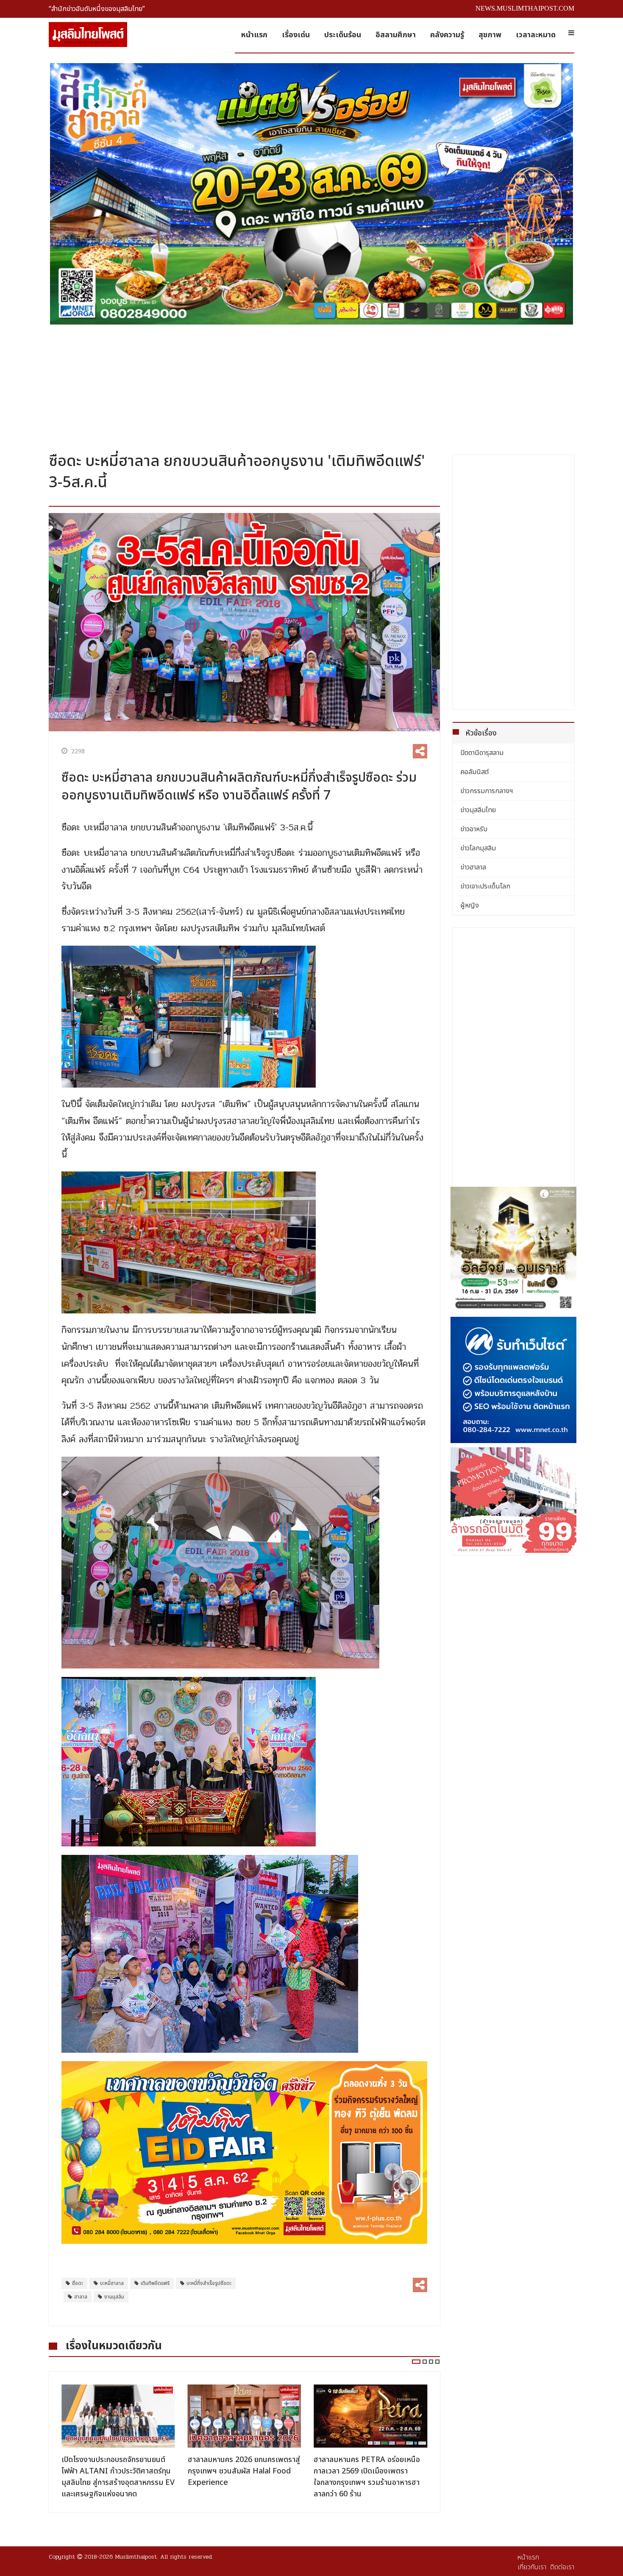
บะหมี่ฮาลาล (112, 2283)
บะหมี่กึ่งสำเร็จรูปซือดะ (209, 2283)
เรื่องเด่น (296, 35)
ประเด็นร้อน (343, 35)
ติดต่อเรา (562, 2567)
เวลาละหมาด (536, 35)
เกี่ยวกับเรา (532, 2567)
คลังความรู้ (447, 35)
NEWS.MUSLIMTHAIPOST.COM (525, 8)
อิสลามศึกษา (396, 35)
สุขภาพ (490, 35)
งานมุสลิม (114, 2297)
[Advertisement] (311, 385)
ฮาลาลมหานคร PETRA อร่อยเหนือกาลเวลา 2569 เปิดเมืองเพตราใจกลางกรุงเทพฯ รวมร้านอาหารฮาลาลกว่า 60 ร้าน (241, 2477)
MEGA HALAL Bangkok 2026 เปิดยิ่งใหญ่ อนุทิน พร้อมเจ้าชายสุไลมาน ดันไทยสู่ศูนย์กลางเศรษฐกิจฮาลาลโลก (367, 2477)
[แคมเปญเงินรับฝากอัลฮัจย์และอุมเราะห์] (514, 1250)
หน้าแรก (254, 35)
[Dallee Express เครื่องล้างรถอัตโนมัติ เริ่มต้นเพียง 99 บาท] (514, 1500)
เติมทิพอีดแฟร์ (155, 2283)
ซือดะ (78, 2283)
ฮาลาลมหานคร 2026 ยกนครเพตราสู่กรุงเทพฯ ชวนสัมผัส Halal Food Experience (118, 2471)
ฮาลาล (81, 2297)
